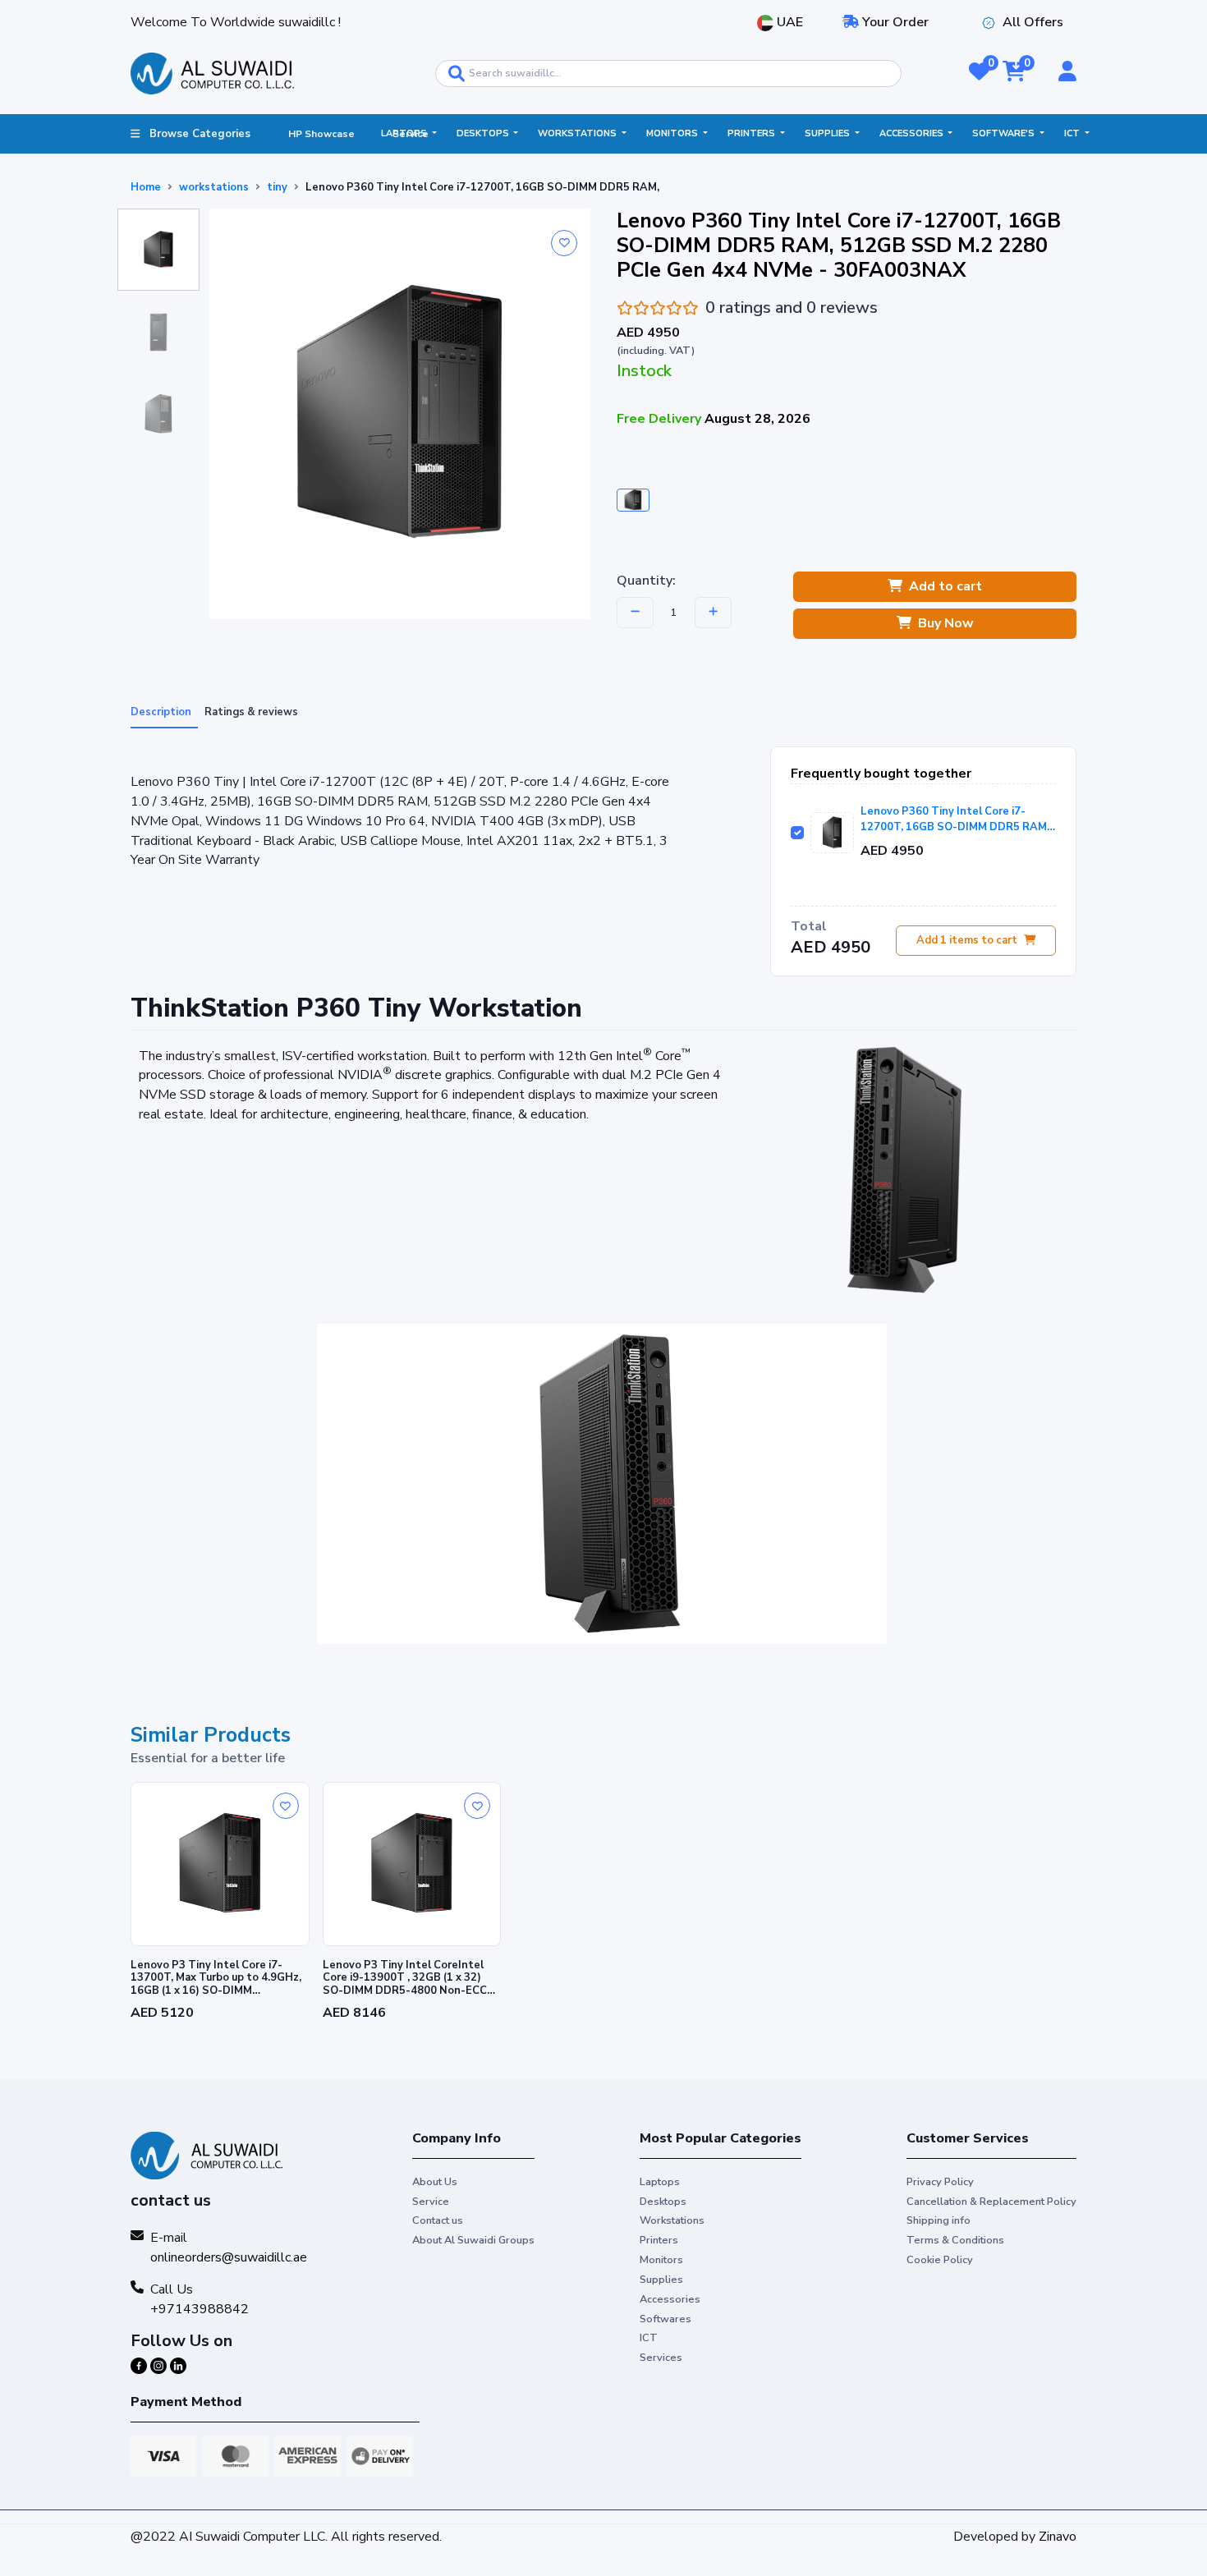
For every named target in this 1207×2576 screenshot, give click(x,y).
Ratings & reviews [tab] (251, 712)
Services (661, 2358)
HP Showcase (321, 134)
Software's (1005, 133)
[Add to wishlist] (564, 243)
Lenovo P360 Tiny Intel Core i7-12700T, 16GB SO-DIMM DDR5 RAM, (482, 187)
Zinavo (1058, 2537)
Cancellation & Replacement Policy (991, 2202)
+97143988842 (200, 2309)
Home (146, 187)
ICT (1073, 133)
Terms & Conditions (955, 2240)
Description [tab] (161, 712)
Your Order (894, 22)
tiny (277, 187)
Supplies (828, 133)
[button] (979, 73)
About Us (435, 2182)
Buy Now (946, 623)
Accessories (913, 133)
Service (431, 2202)
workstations (214, 187)
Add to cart (945, 586)
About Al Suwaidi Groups (473, 2240)
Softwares (665, 2319)
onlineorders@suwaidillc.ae (229, 2257)
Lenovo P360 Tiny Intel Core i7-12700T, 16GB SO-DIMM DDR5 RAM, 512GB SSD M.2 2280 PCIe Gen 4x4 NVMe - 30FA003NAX (955, 820)
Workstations (578, 133)
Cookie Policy (940, 2260)
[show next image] (1059, 1484)
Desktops (484, 133)
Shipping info (939, 2220)
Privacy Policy (940, 2182)
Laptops (405, 133)
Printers (753, 133)
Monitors (673, 133)
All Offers (1033, 22)
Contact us (438, 2220)
